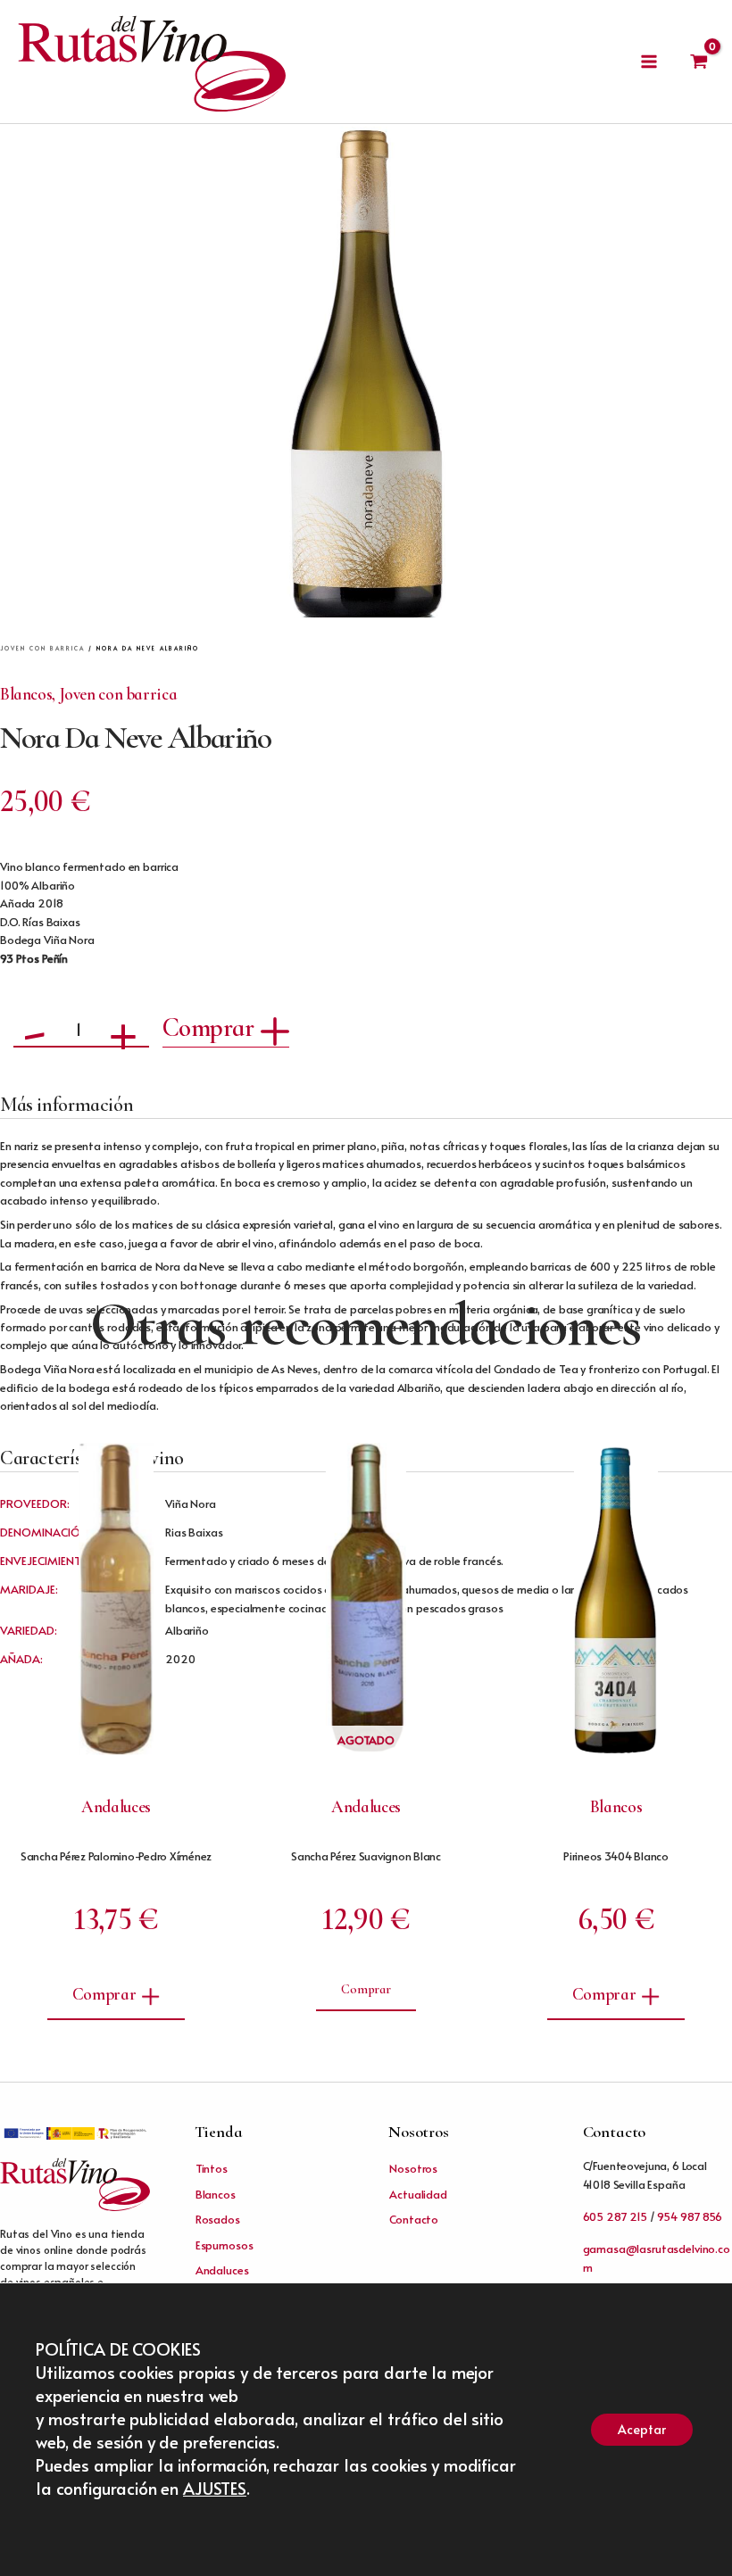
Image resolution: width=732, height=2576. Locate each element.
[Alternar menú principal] (649, 62)
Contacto (414, 2219)
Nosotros (413, 2168)
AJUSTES (215, 2488)
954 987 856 (689, 2216)
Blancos (26, 694)
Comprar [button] (104, 1994)
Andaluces (222, 2270)
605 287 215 (615, 2216)
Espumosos (225, 2245)
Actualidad (418, 2194)
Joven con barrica (42, 648)
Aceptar (642, 2429)
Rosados (218, 2219)
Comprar (208, 1027)
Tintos (212, 2168)
